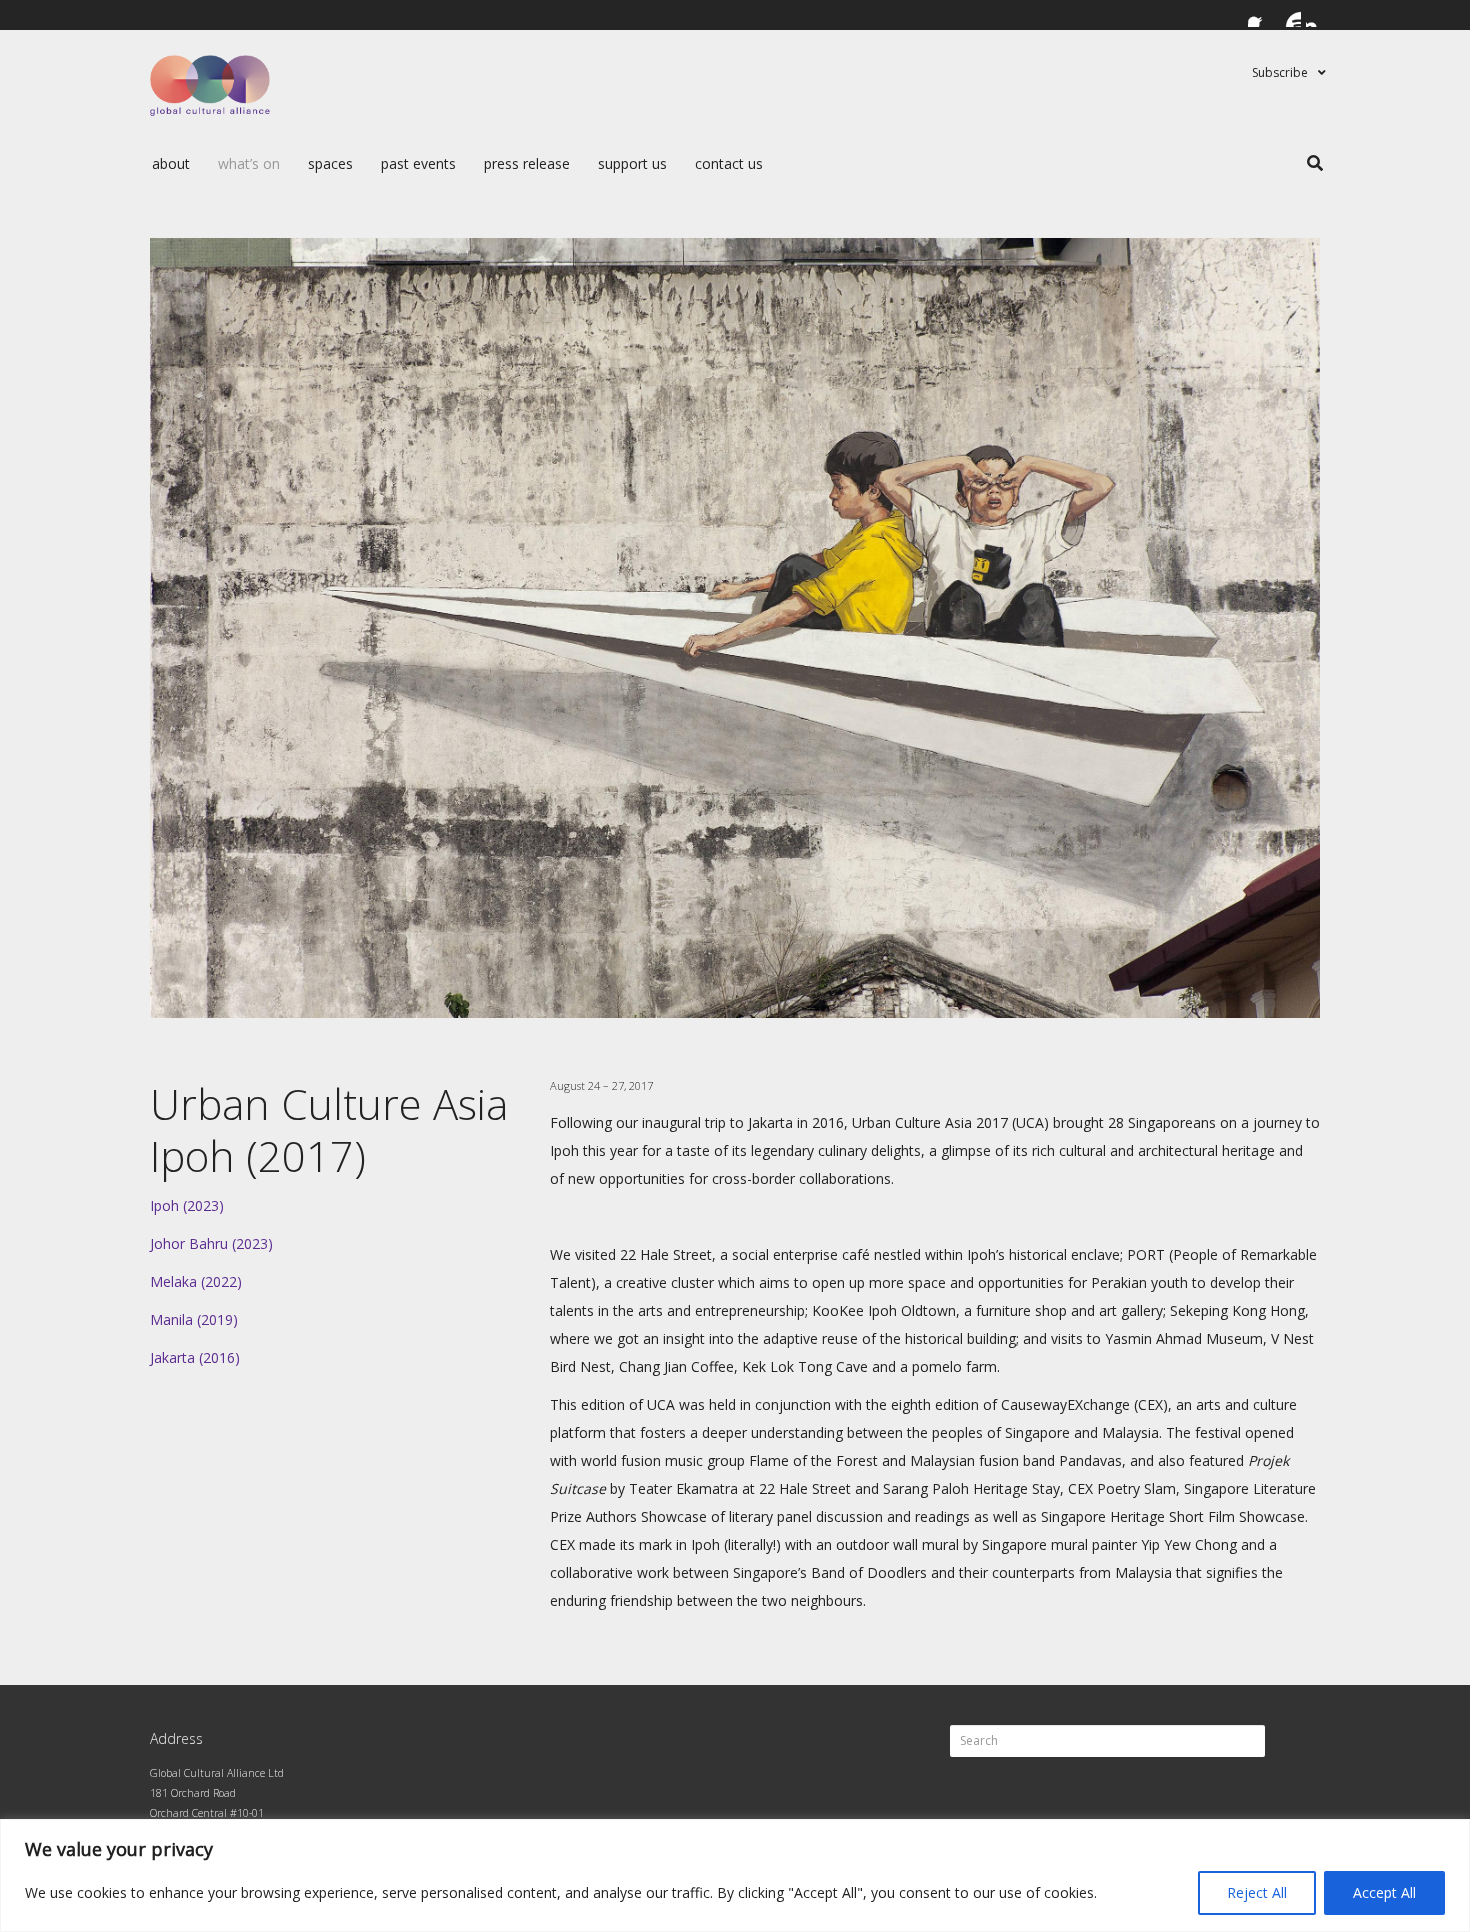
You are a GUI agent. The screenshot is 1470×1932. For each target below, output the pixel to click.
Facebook (1260, 15)
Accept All (1384, 1892)
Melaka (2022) (196, 1281)
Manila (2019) (194, 1319)
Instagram (1318, 15)
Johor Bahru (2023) (211, 1243)
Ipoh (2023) (187, 1205)
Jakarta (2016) (195, 1357)
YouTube (1289, 15)
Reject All (1257, 1892)
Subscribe (1280, 72)
